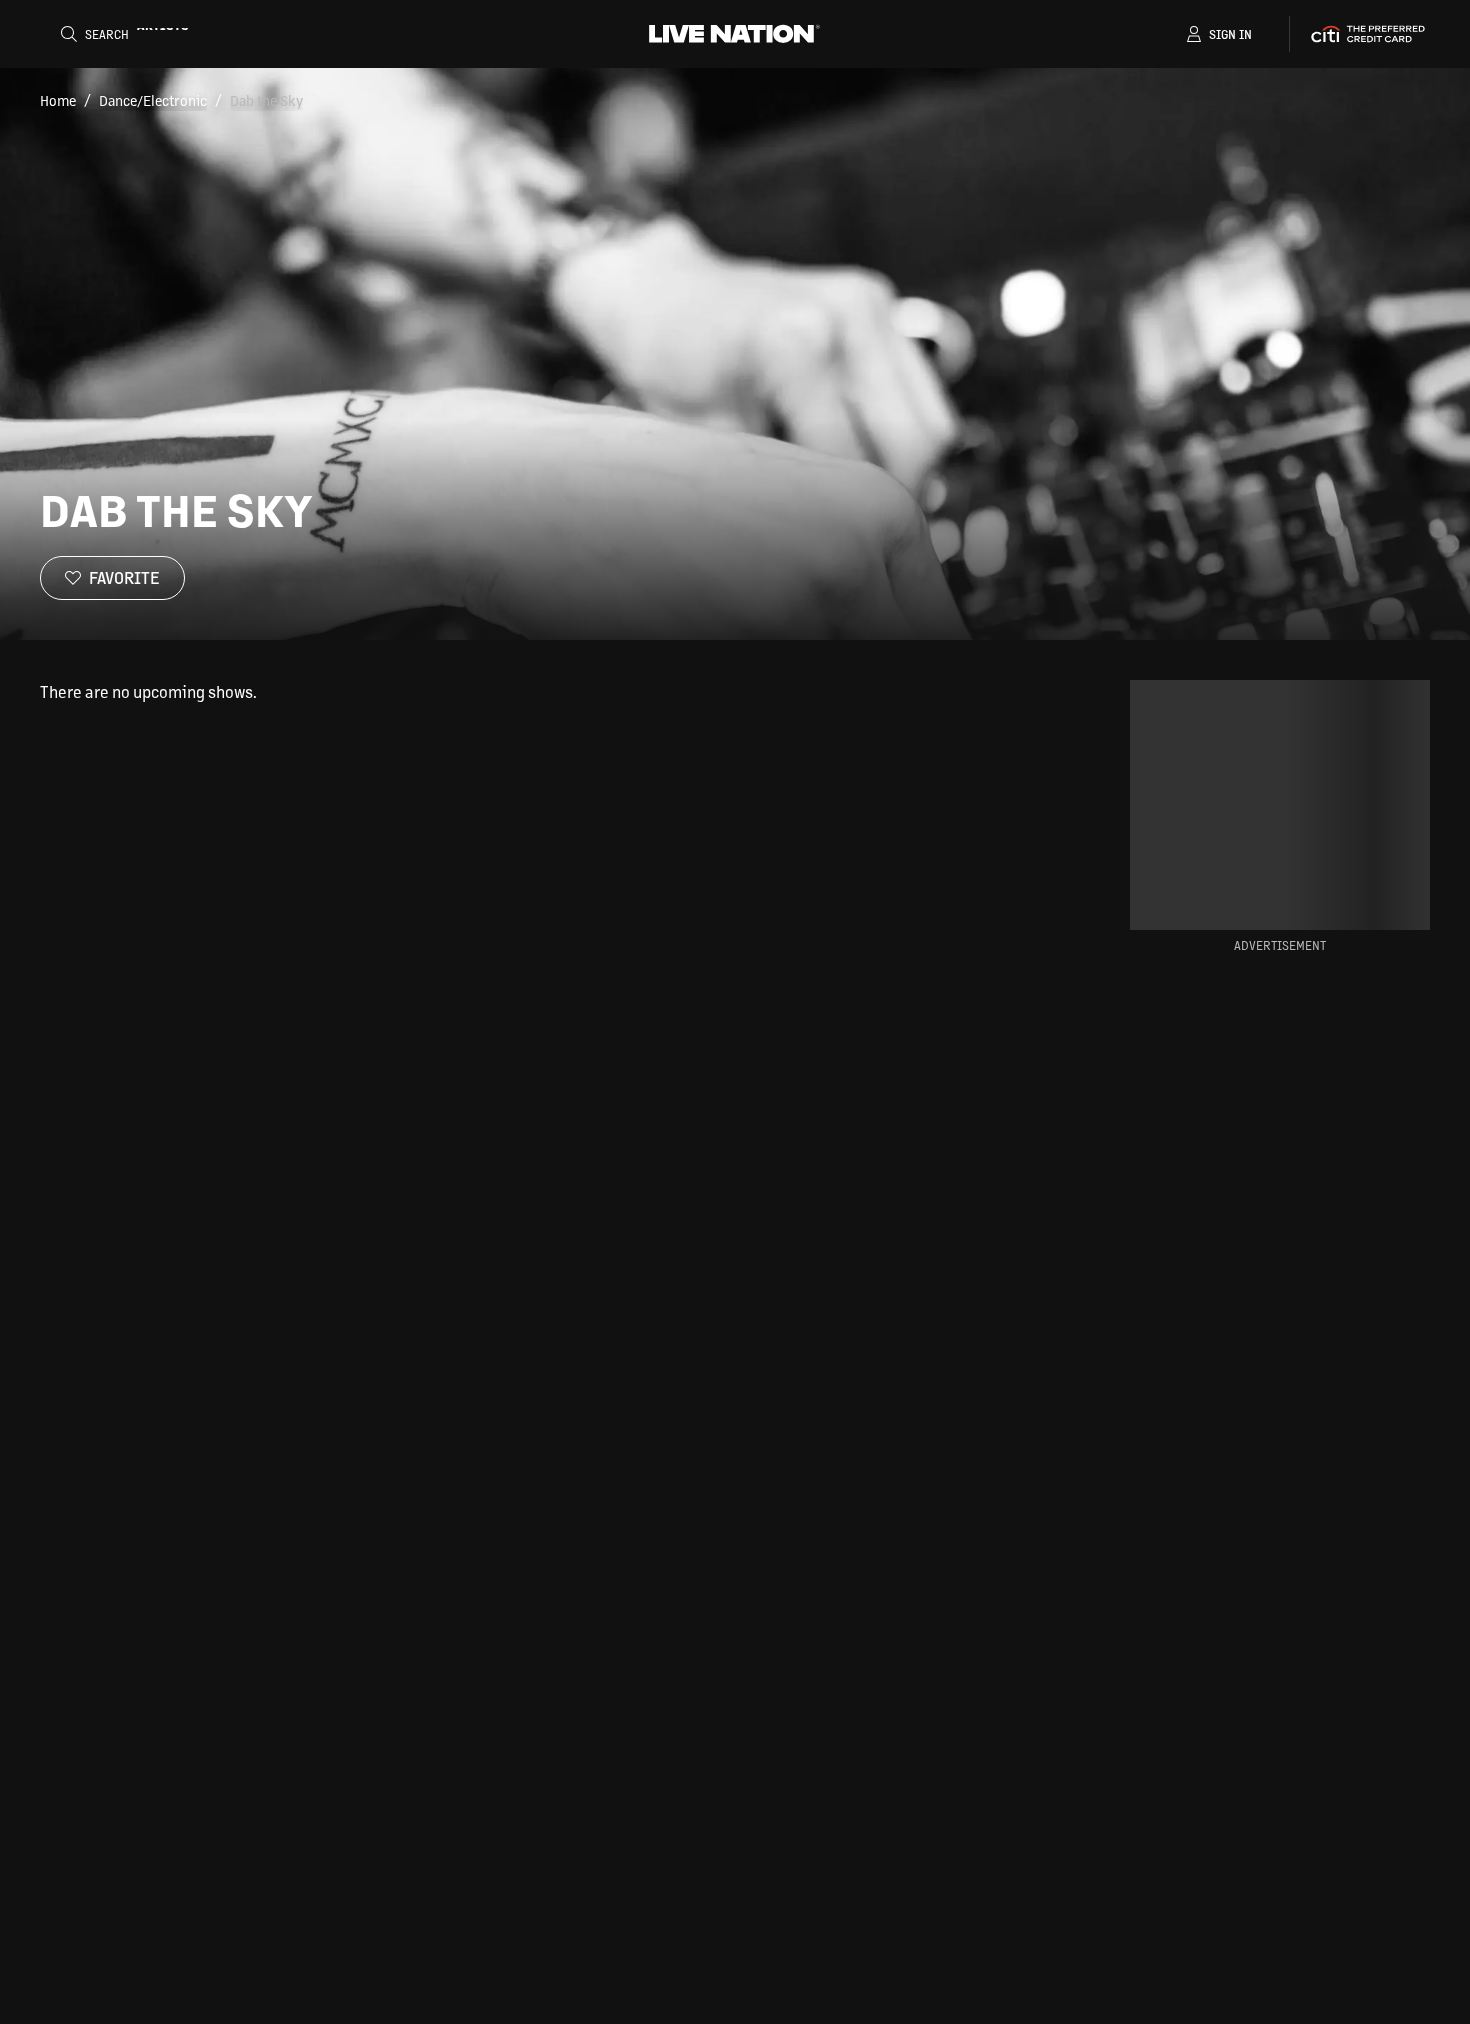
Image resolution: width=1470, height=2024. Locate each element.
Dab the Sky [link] (266, 100)
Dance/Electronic (153, 100)
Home (58, 100)
